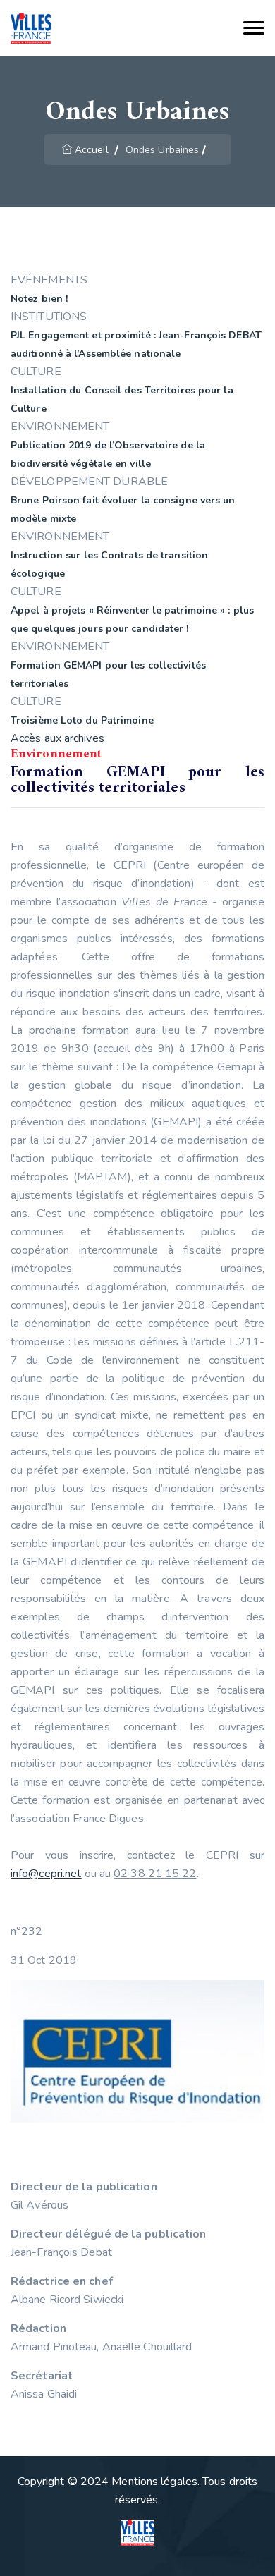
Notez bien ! (39, 299)
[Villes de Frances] (31, 29)
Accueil (92, 150)
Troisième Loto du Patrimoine (82, 720)
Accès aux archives (57, 738)
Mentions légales (154, 2482)
